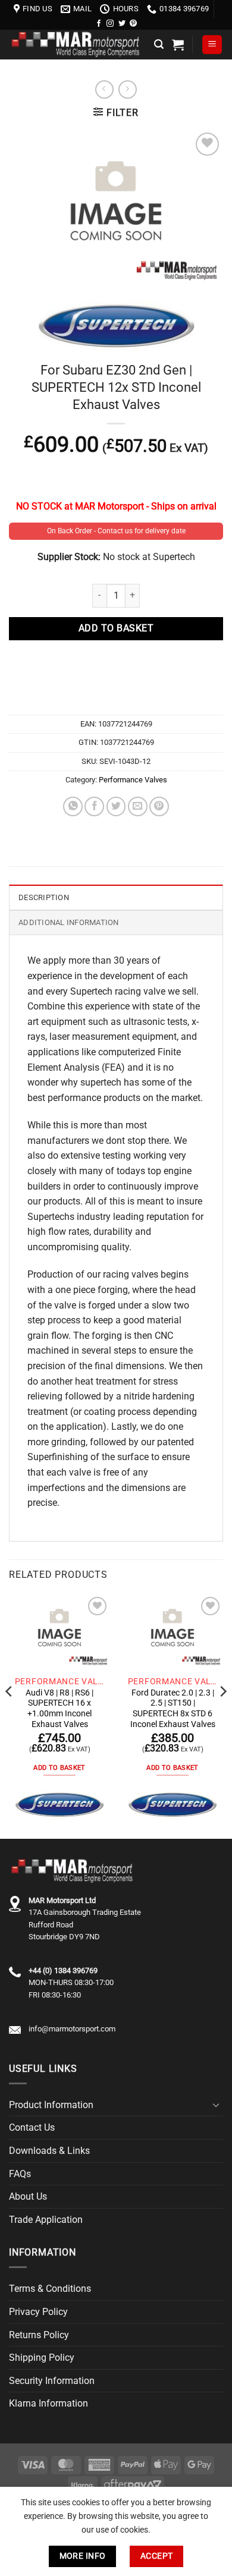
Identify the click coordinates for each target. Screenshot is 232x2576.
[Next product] (104, 89)
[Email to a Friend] (138, 806)
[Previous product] (128, 89)
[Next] (222, 1715)
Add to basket (116, 628)
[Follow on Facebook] (99, 24)
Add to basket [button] (59, 1768)
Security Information (52, 2381)
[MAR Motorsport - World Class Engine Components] (77, 44)
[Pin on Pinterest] (159, 806)
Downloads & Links (49, 2151)
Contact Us (32, 2127)
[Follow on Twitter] (122, 24)
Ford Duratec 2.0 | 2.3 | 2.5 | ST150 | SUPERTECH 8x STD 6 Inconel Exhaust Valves (173, 1708)
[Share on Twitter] (116, 806)
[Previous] (10, 1715)
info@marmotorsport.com (72, 2029)
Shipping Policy (42, 2358)
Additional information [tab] (69, 922)
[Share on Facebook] (94, 806)
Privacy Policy (38, 2312)
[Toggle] (216, 2105)
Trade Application (46, 2220)
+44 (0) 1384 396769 (63, 1970)
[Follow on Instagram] (110, 24)
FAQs (20, 2174)
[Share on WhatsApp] (73, 806)
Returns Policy (39, 2335)
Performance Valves (133, 780)
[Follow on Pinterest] (133, 24)
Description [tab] (44, 897)
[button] (159, 44)
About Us (28, 2196)
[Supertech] (59, 1805)
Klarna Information (48, 2403)
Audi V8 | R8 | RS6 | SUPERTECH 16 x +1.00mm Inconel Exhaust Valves (59, 1708)
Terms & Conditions (50, 2289)
